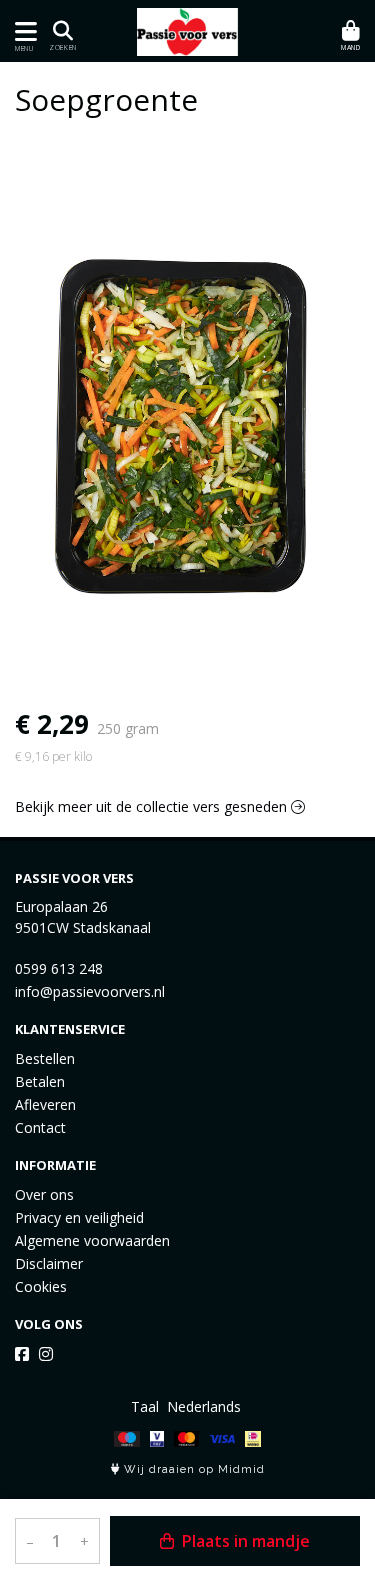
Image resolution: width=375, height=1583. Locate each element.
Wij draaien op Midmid (192, 1469)
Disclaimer (49, 1263)
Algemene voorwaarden (92, 1240)
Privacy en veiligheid (79, 1217)
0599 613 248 (59, 968)
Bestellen (45, 1058)
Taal (145, 1406)
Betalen (40, 1081)
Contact (40, 1127)
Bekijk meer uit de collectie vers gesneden (153, 806)
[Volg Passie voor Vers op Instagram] (46, 1354)
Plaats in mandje (244, 1541)
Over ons (44, 1194)
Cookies (41, 1286)
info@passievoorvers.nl (90, 991)
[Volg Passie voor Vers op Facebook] (22, 1354)
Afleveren (45, 1104)
